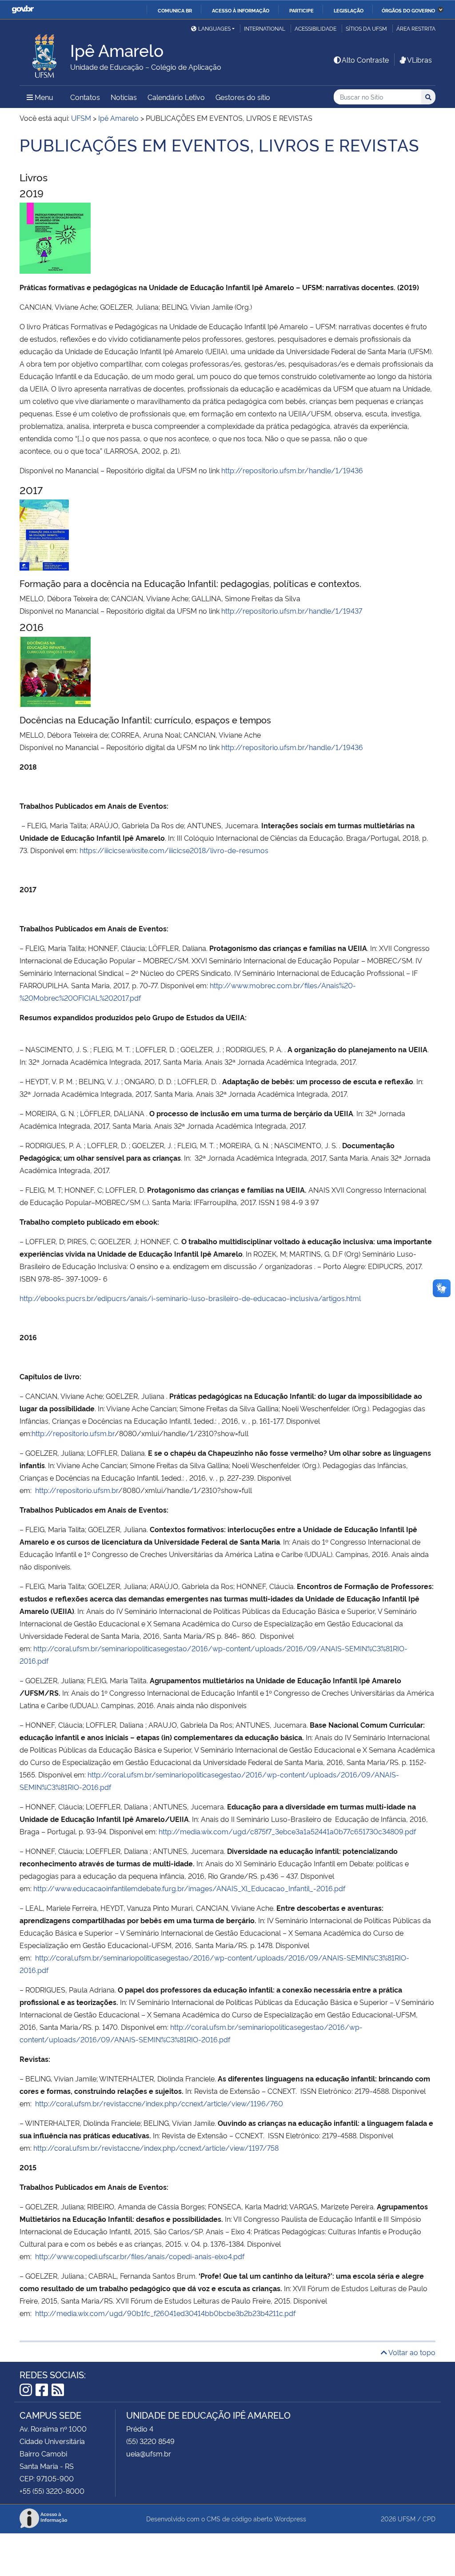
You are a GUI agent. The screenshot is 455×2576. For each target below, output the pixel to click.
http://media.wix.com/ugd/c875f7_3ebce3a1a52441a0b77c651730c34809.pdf (287, 1831)
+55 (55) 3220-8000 (52, 2491)
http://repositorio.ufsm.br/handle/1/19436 (292, 470)
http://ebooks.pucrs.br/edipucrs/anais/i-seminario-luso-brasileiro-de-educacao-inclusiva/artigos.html (190, 1298)
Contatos (85, 97)
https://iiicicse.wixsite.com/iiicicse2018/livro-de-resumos (174, 850)
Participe (301, 10)
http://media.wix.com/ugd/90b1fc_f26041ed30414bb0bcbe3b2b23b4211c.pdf (165, 2313)
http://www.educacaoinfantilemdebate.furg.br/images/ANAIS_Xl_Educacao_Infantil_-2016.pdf (189, 1888)
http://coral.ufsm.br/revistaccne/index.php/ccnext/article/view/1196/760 (159, 2103)
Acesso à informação (241, 10)
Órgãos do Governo (408, 10)
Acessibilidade (315, 28)
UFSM (407, 2518)
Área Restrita (416, 28)
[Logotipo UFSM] (45, 54)
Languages (214, 28)
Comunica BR (175, 10)
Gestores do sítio (243, 97)
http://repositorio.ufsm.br (73, 1433)
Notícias (124, 97)
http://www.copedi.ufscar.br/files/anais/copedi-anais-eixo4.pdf (140, 2256)
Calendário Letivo (176, 97)
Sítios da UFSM (366, 28)
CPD (429, 2518)
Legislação (349, 10)
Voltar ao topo (411, 2352)
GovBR (23, 10)
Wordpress (290, 2518)
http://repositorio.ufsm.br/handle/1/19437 (292, 611)
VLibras (419, 60)
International (265, 28)
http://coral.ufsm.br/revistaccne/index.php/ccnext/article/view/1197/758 (156, 2148)
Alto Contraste (365, 60)
